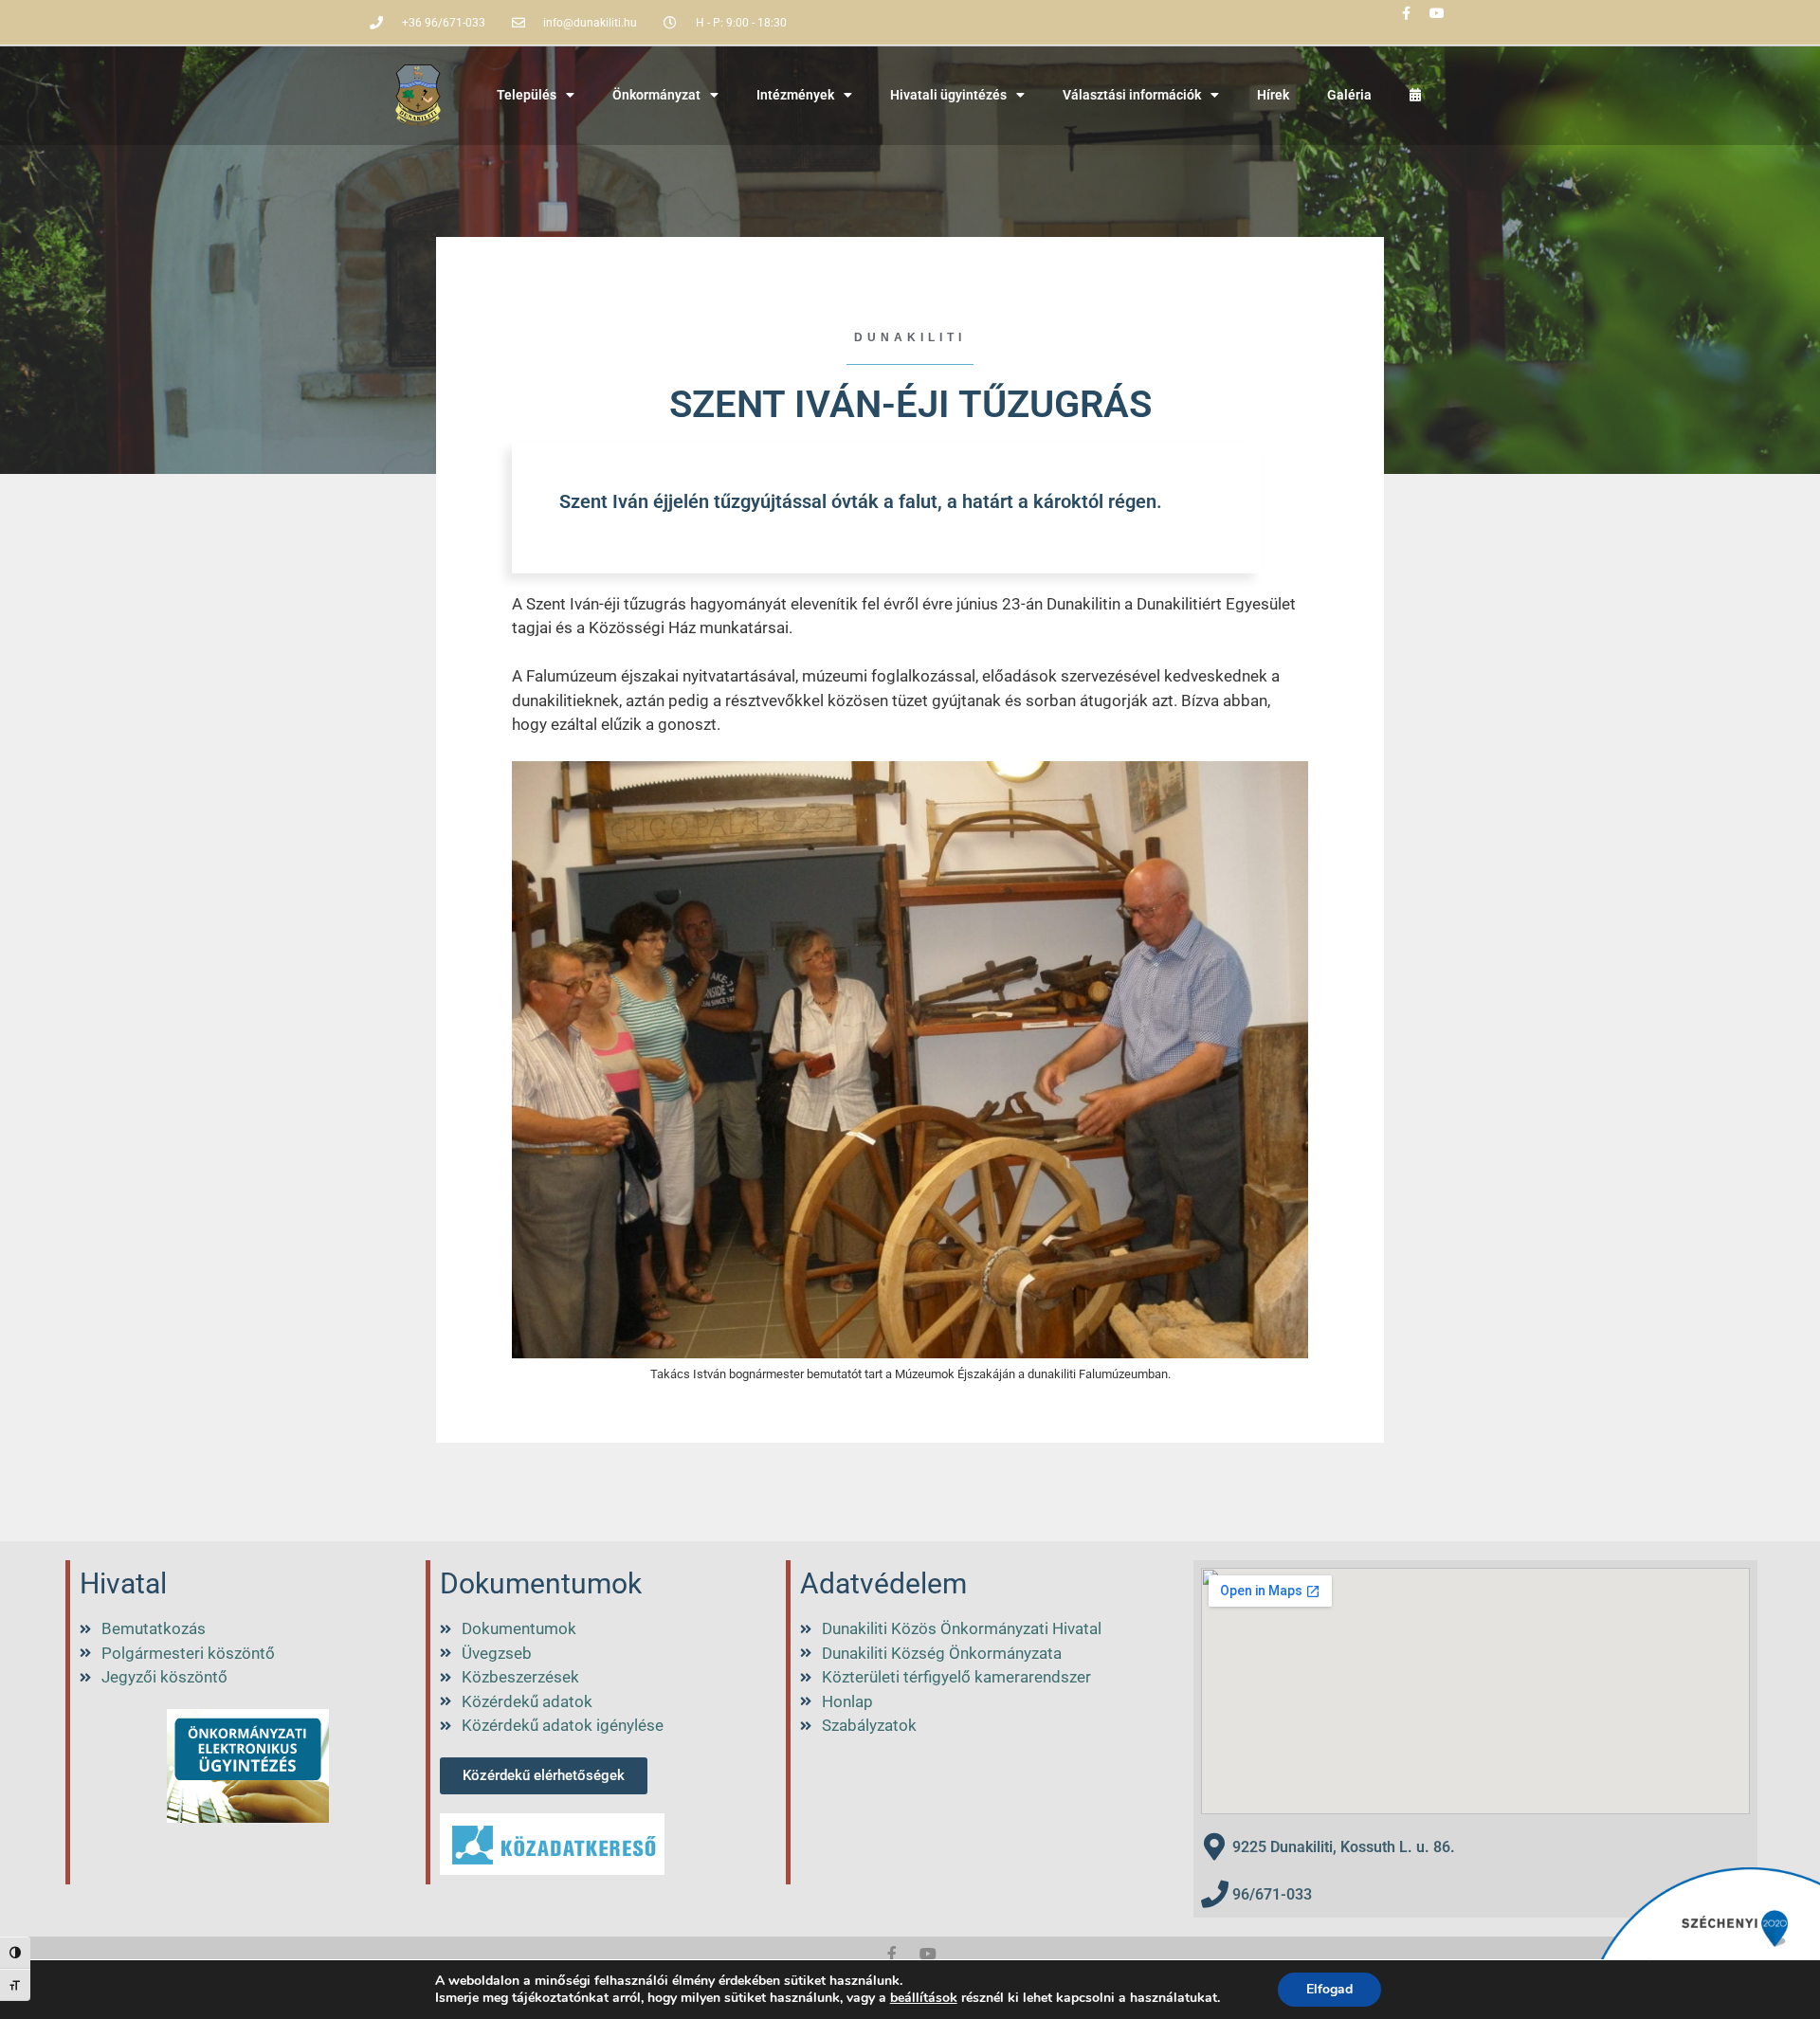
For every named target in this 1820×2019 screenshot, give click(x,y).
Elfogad (1329, 1989)
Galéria (1349, 95)
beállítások (924, 1998)
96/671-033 (1272, 1894)
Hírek (1273, 95)
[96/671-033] (1215, 1894)
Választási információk (1132, 95)
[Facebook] (892, 1954)
